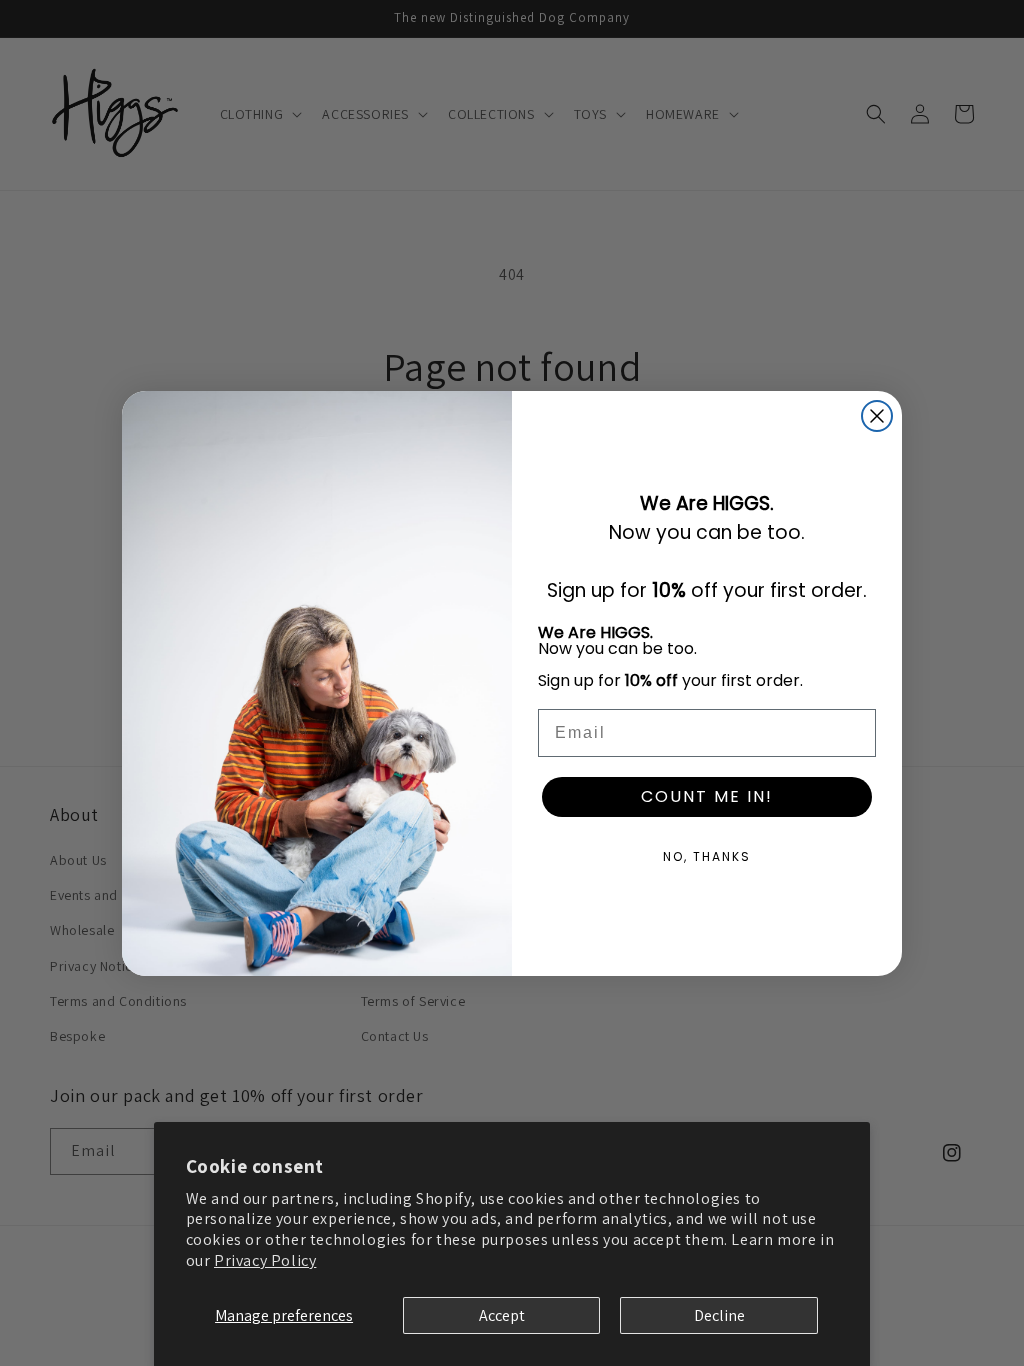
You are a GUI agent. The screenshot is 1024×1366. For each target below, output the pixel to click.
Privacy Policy (265, 1260)
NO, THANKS (707, 856)
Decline (719, 1315)
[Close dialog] (877, 416)
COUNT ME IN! (707, 796)
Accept (502, 1315)
